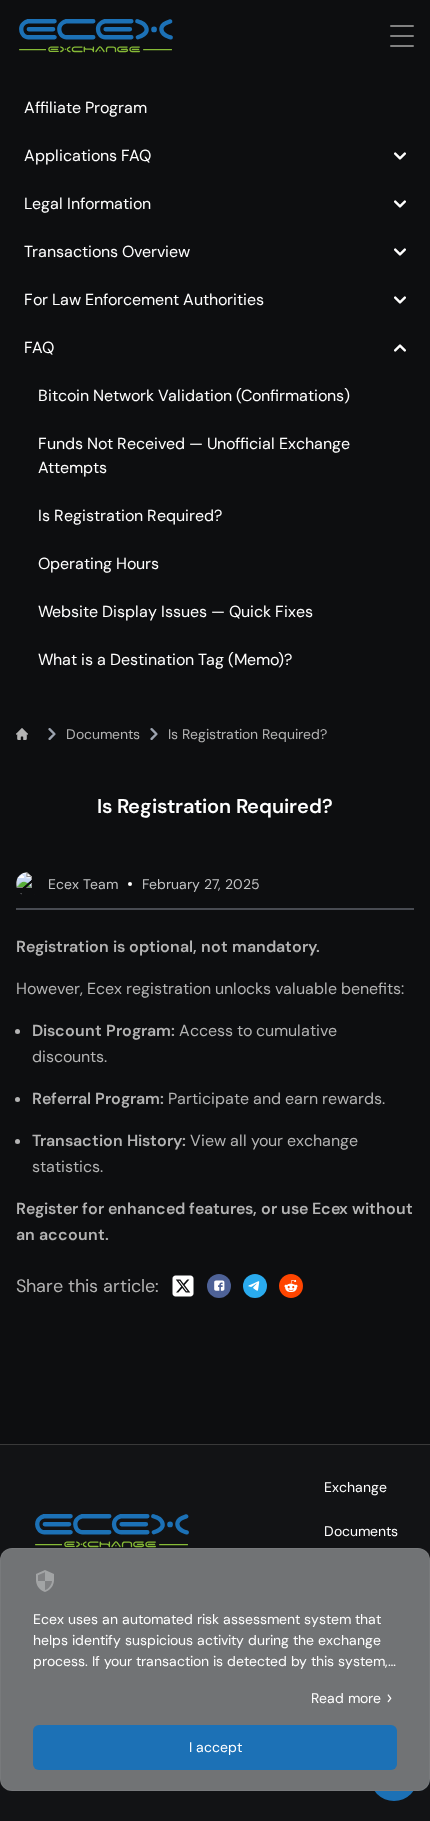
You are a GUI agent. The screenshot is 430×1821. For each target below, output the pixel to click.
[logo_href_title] (96, 36)
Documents (361, 1531)
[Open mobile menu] (402, 36)
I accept (215, 1747)
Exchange (355, 1487)
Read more (346, 1698)
